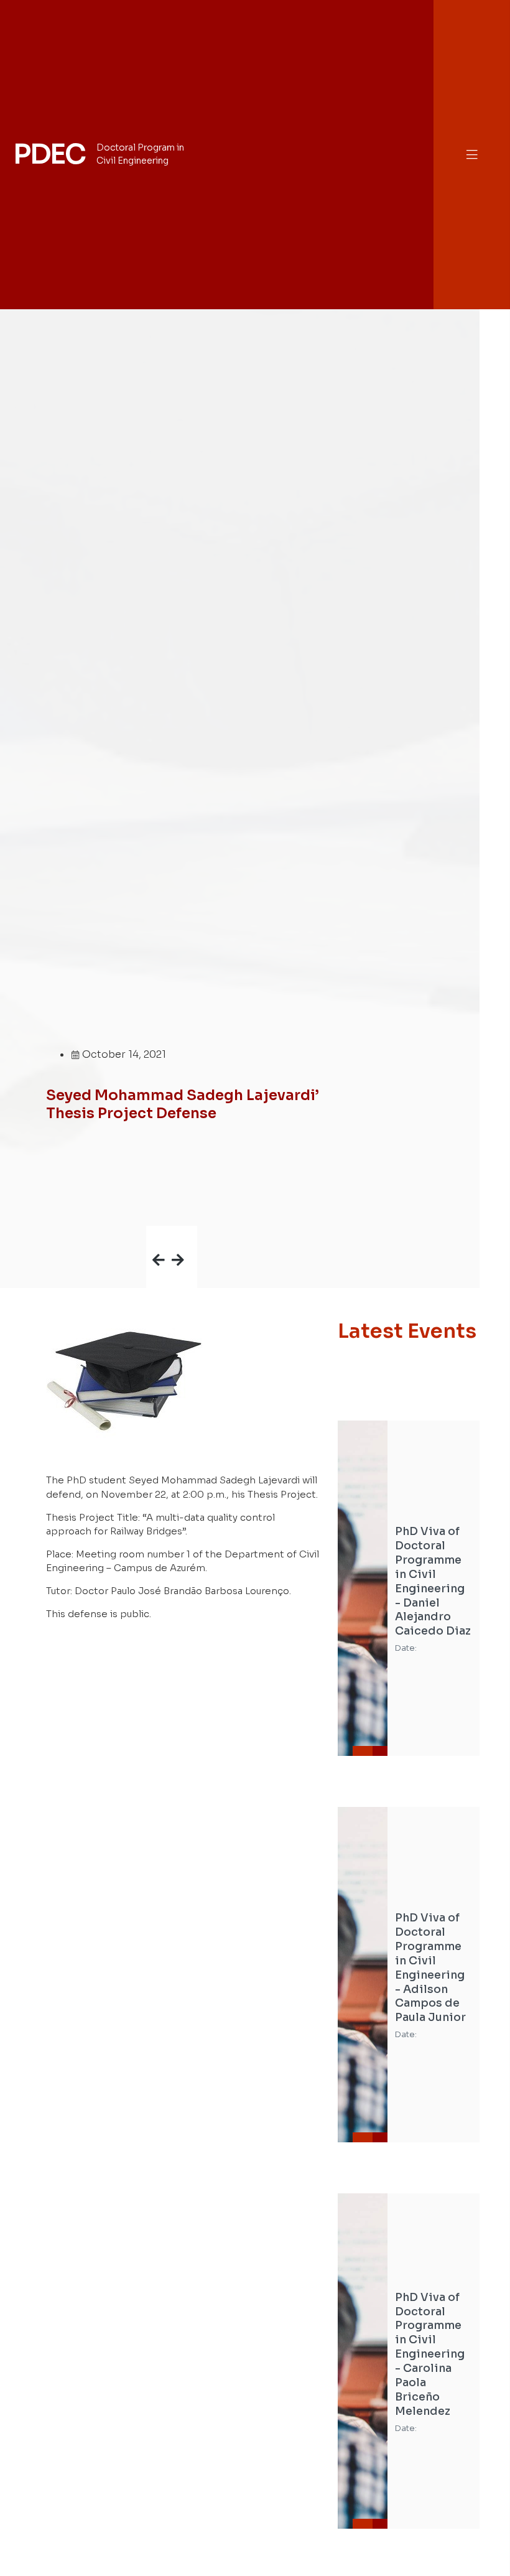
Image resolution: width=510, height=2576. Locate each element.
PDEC (49, 154)
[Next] (184, 1239)
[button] (472, 155)
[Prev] (159, 1239)
